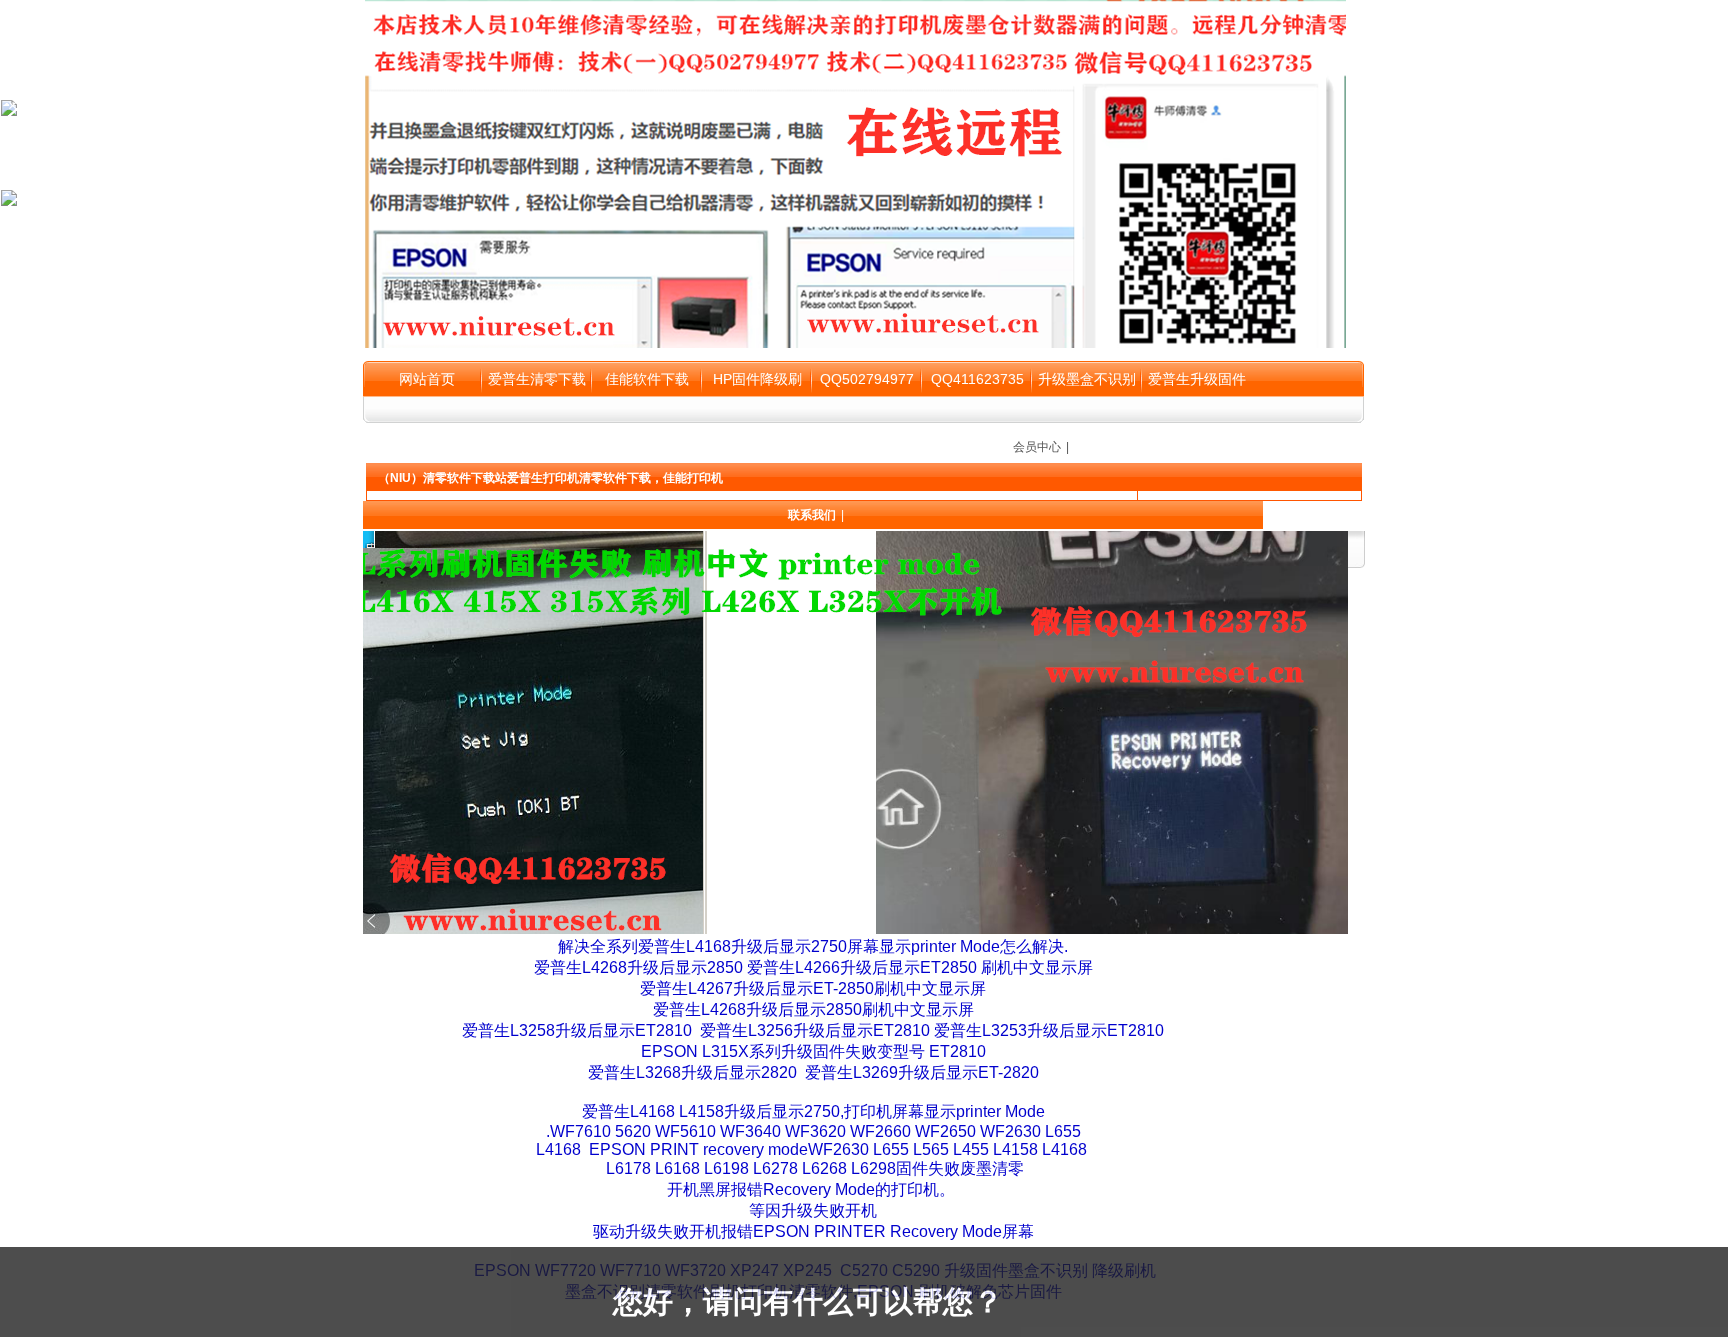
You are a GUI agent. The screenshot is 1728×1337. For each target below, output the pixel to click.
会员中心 (1037, 447)
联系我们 (812, 515)
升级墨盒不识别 (1087, 379)
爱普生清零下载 (537, 379)
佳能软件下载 (647, 379)
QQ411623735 (977, 379)
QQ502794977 (867, 379)
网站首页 (427, 379)
